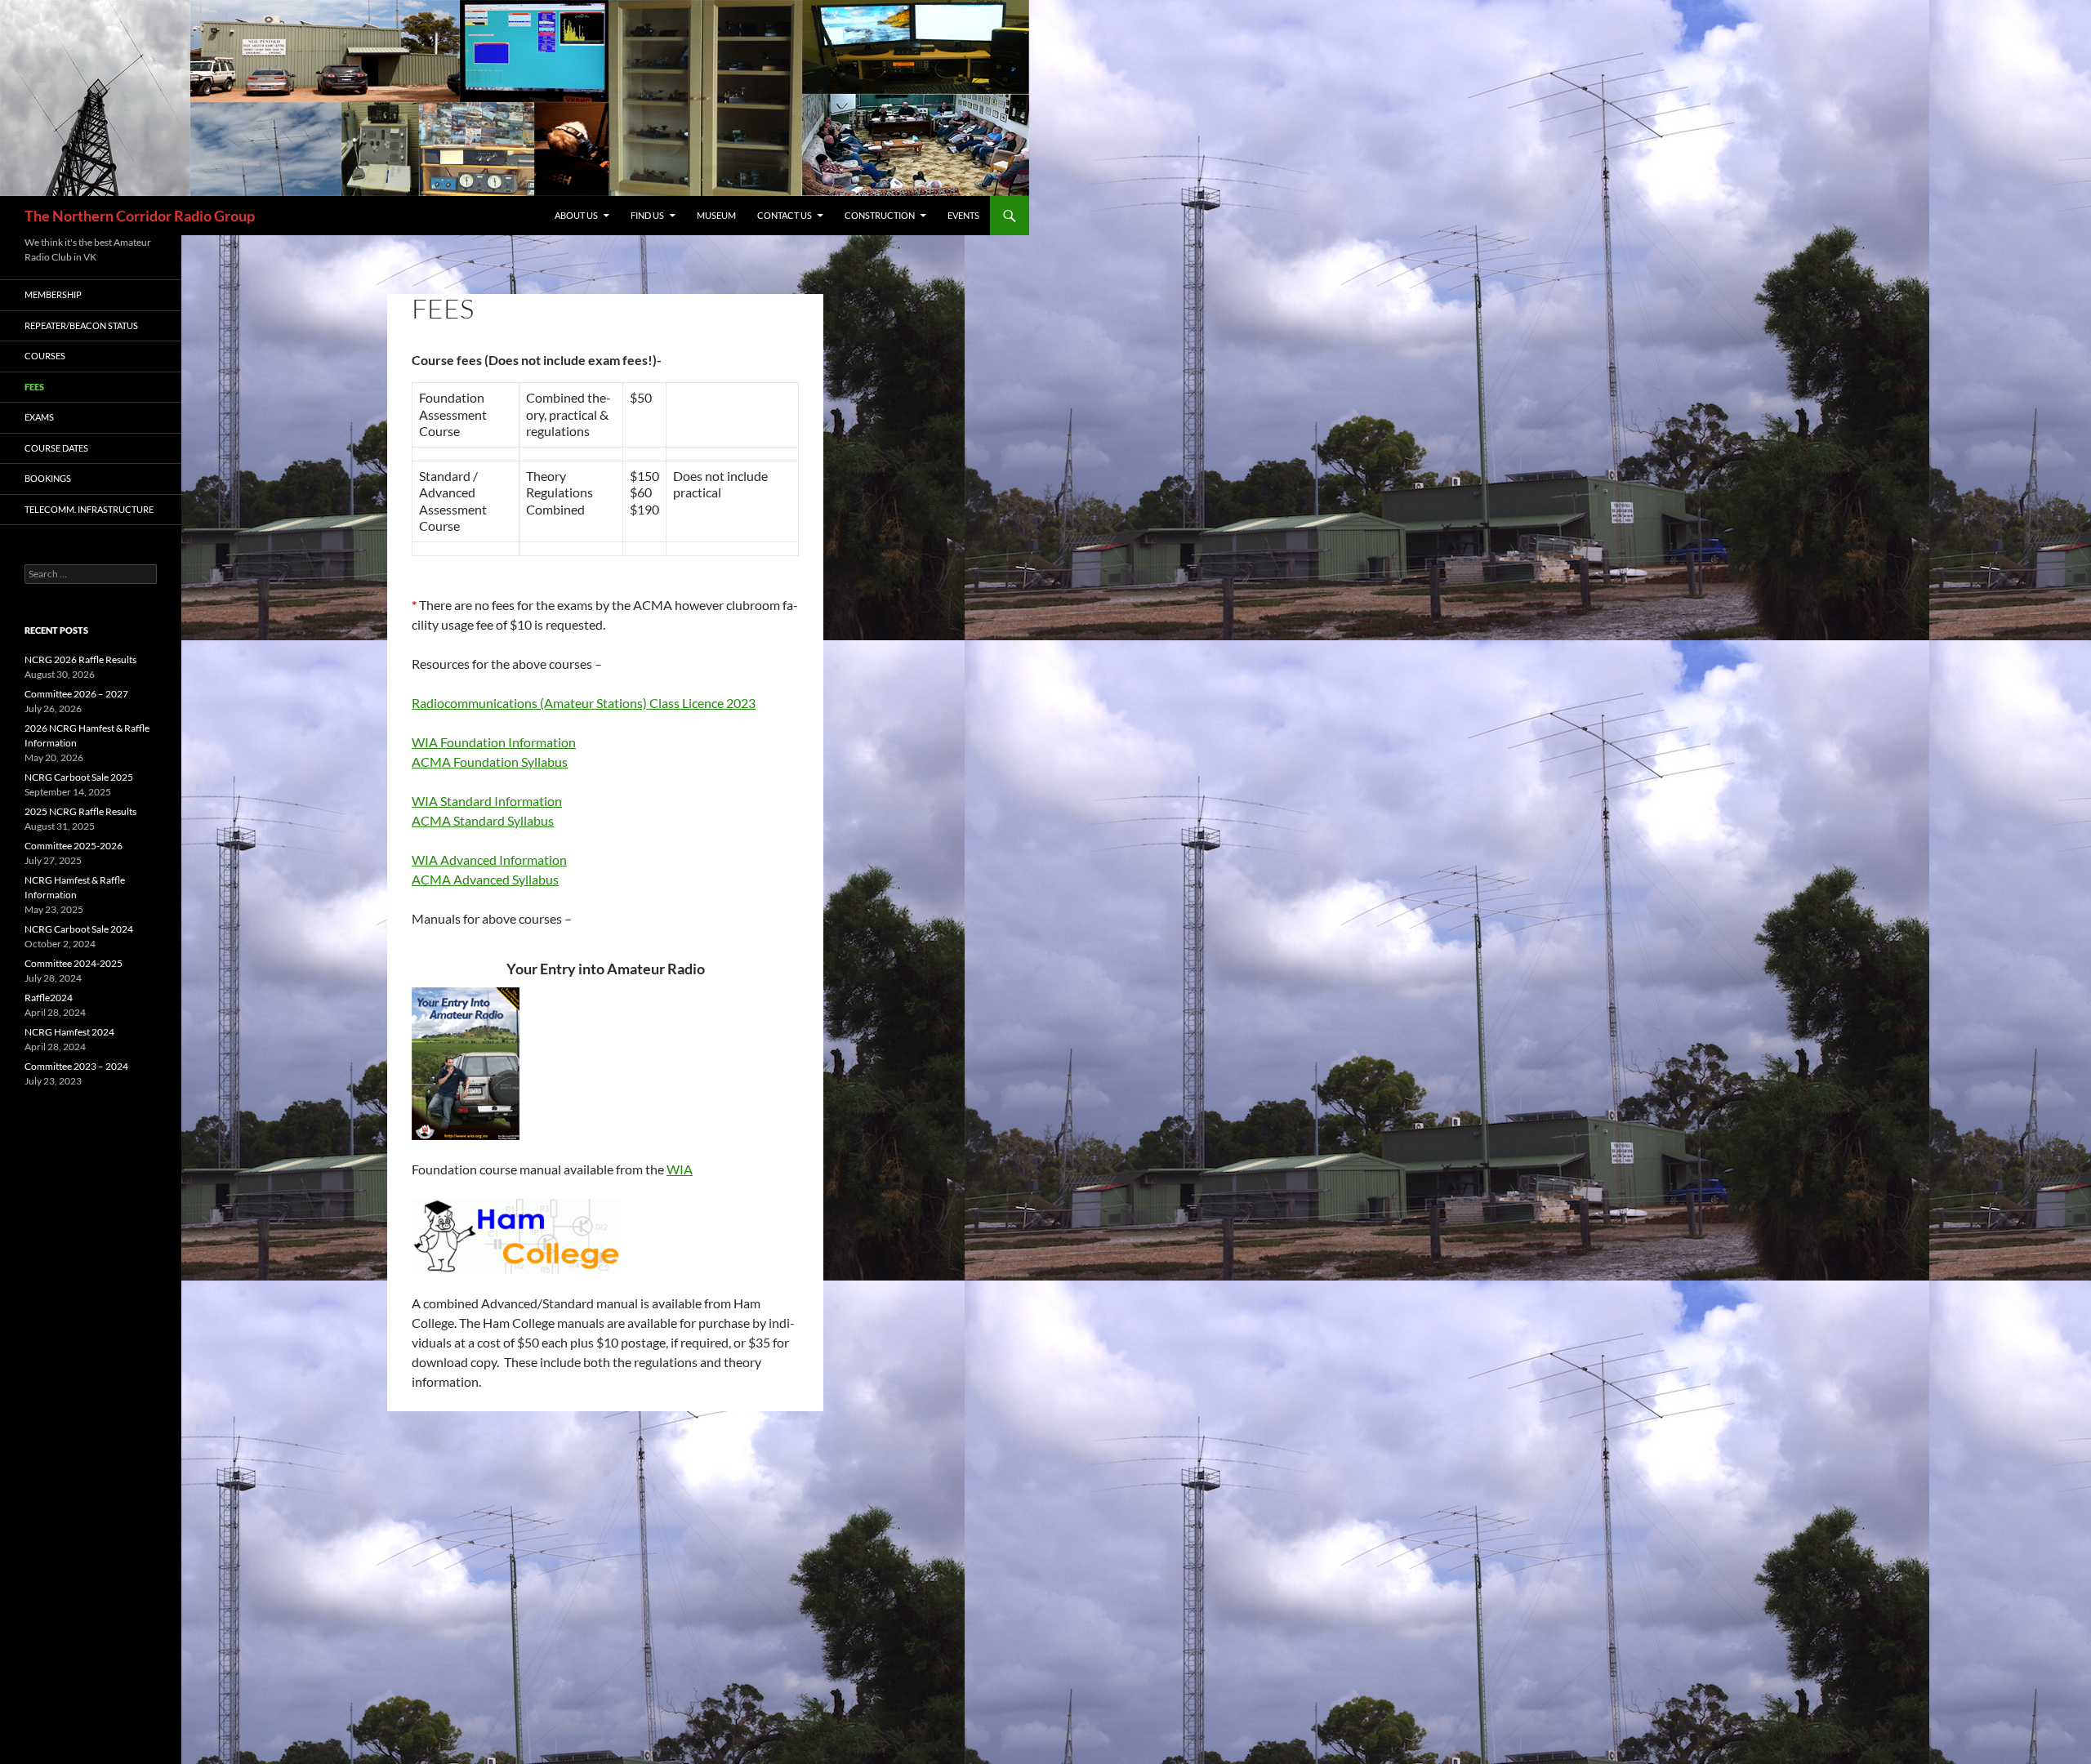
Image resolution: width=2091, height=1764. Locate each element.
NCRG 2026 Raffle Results (80, 659)
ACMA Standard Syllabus (483, 820)
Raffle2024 (49, 998)
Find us (647, 215)
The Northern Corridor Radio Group (140, 216)
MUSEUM (716, 215)
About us (576, 215)
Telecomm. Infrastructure (89, 509)
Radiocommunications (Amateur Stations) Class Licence (568, 703)
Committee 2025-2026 (74, 846)
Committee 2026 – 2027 (76, 694)
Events (963, 215)
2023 (740, 703)
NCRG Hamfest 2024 (69, 1032)
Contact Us (785, 215)
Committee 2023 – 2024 (76, 1066)
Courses (45, 356)
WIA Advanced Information (489, 860)
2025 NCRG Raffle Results (80, 811)
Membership (53, 294)
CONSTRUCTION (880, 215)
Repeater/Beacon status (81, 325)
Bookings (48, 478)
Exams (39, 417)
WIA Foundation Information (494, 742)
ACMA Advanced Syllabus (485, 879)
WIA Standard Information (487, 801)
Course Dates (56, 448)
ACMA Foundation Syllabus (490, 762)
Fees (34, 387)
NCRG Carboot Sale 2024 (79, 929)
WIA (680, 1169)
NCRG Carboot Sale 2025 (79, 777)
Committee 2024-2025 (74, 963)
